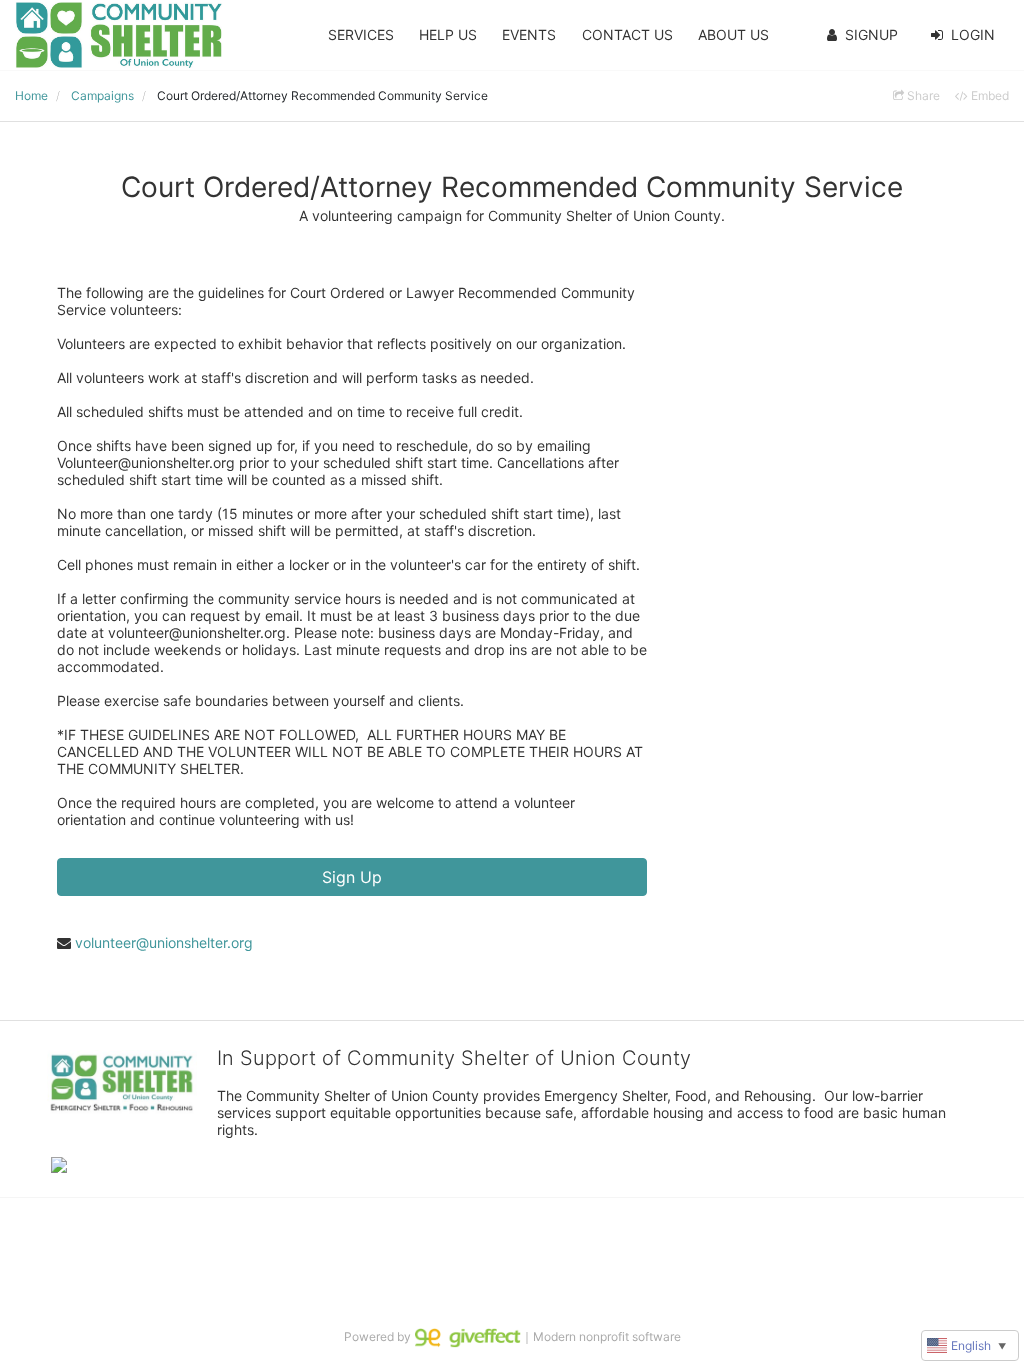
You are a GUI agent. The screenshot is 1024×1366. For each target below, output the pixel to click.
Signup (871, 34)
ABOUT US (733, 34)
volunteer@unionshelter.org (164, 942)
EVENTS (529, 34)
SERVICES (361, 34)
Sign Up (352, 877)
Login (973, 34)
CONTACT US (627, 34)
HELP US (448, 34)
